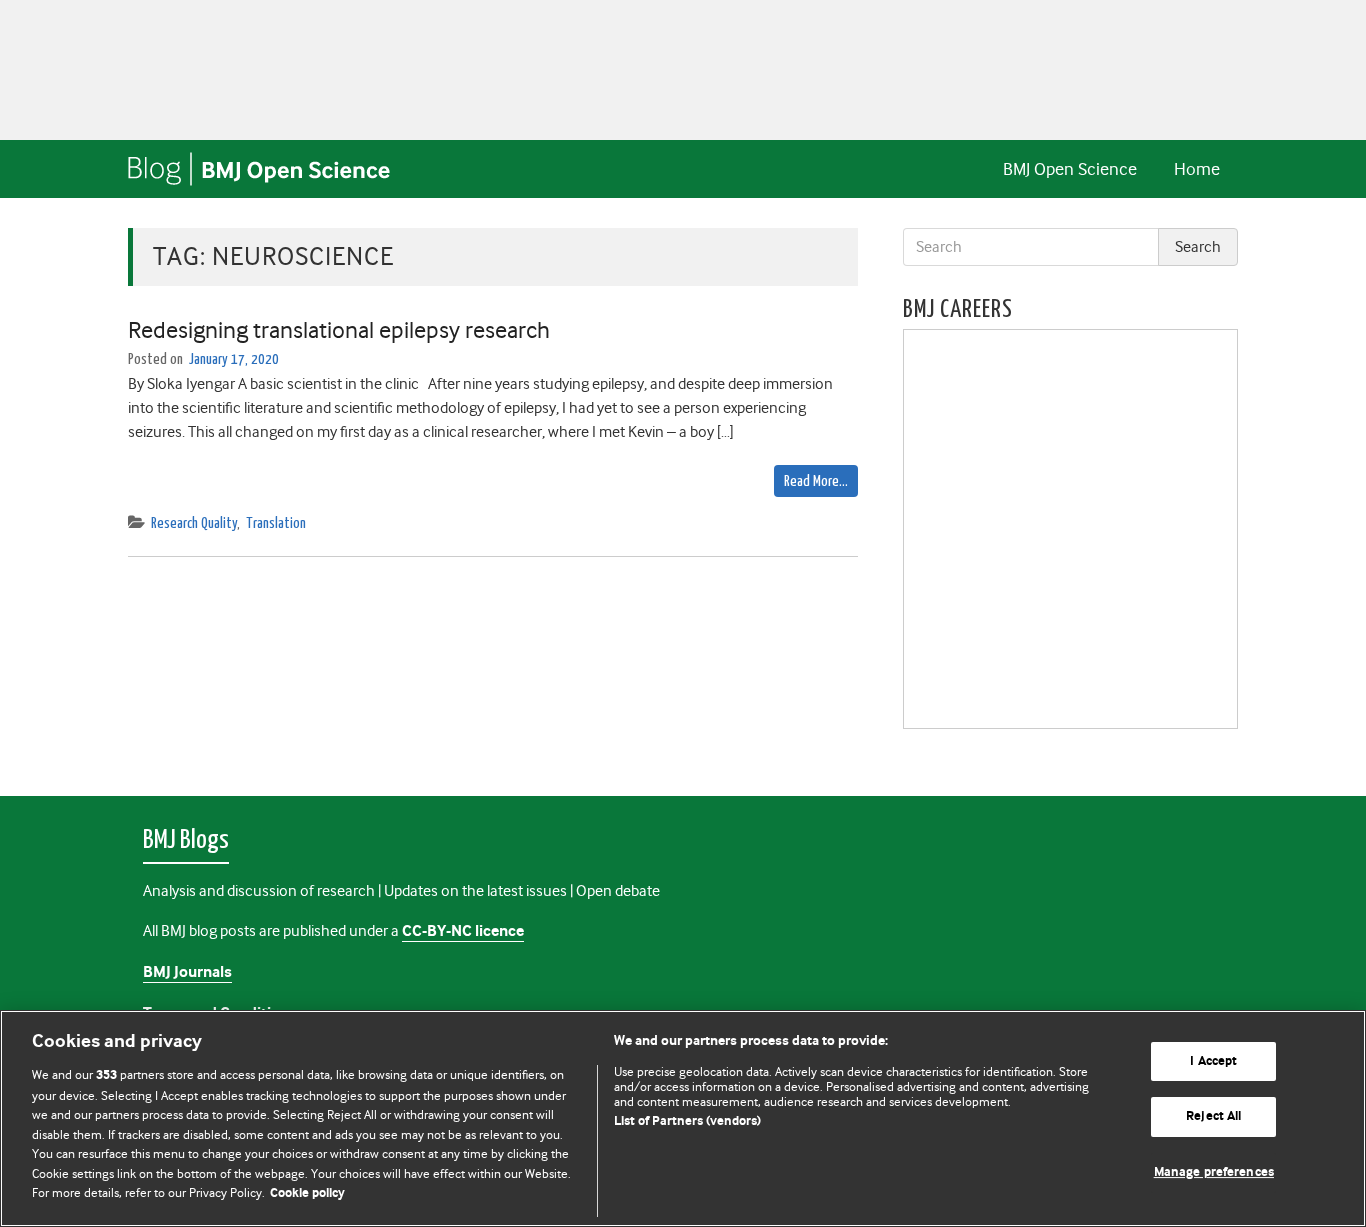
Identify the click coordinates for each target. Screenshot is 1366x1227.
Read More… (816, 481)
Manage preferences (1214, 1172)
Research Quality (194, 523)
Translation (276, 523)
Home (1197, 169)
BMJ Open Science (1070, 169)
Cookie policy (307, 1193)
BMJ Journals (187, 972)
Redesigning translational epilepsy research (339, 330)
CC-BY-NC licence (463, 931)
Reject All (1213, 1116)
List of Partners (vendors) (687, 1121)
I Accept (1213, 1061)
